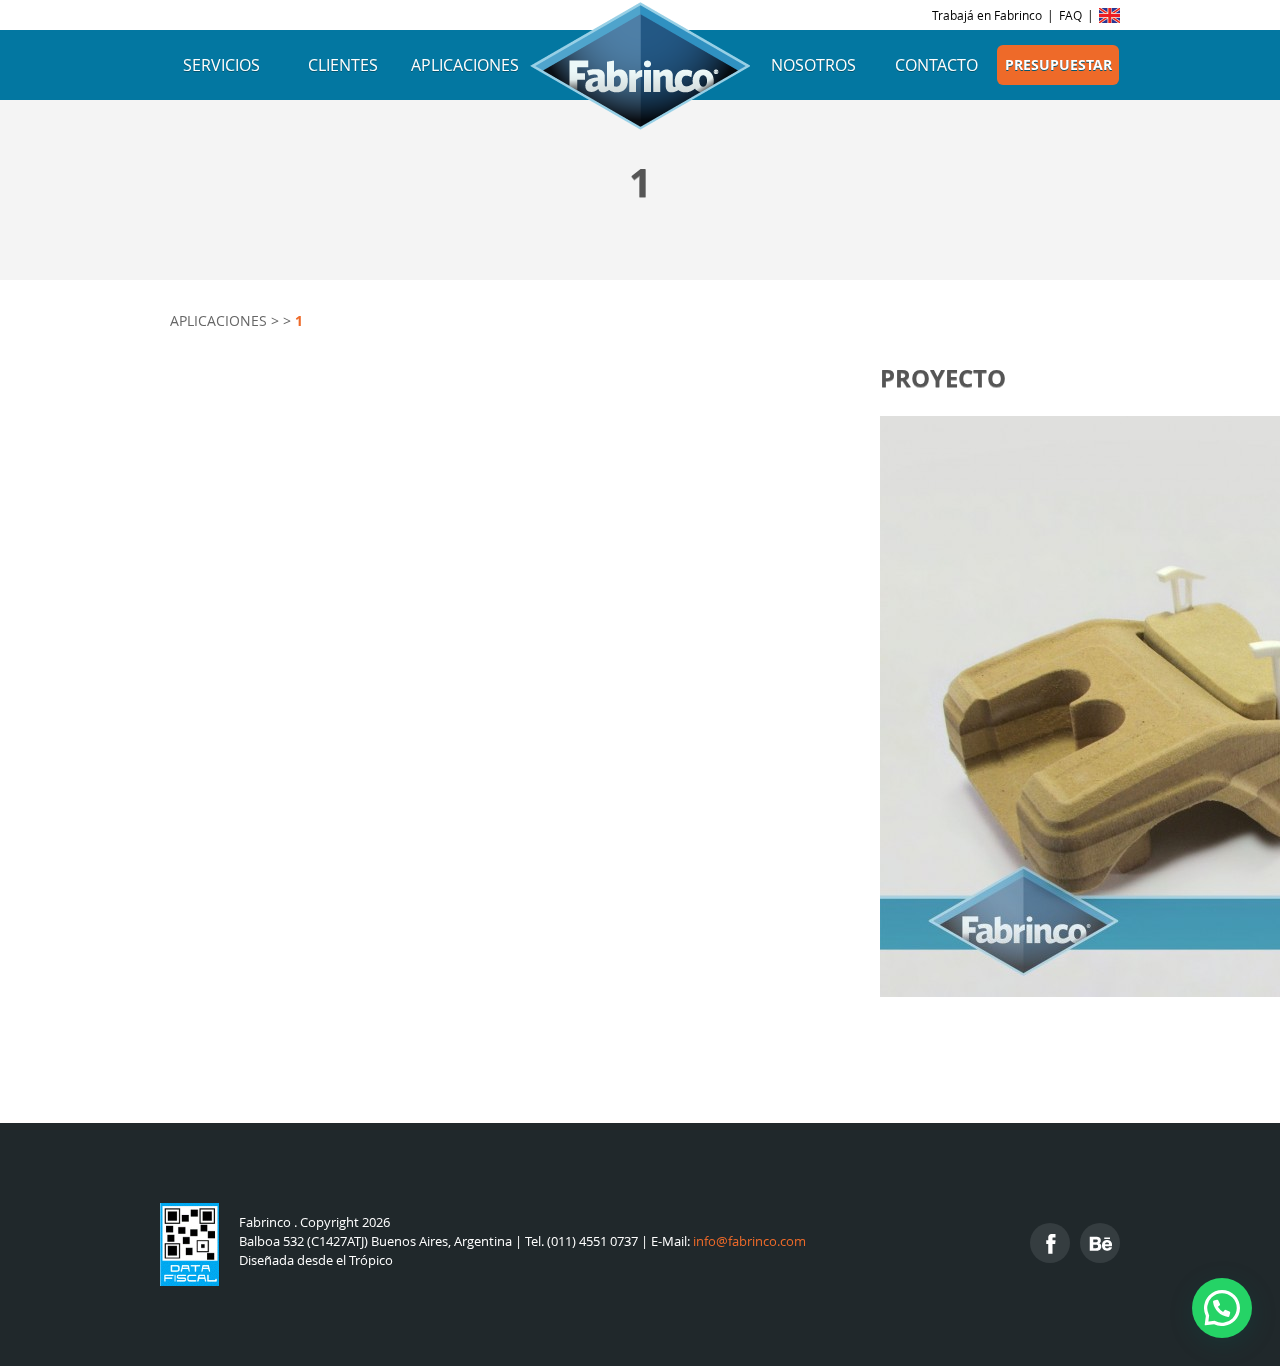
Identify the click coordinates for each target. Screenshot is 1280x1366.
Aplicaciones (465, 65)
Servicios (221, 65)
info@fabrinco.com (749, 1241)
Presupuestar (1058, 65)
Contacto (936, 65)
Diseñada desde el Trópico (316, 1260)
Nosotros (813, 65)
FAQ (1070, 15)
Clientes (343, 65)
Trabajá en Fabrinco (987, 15)
